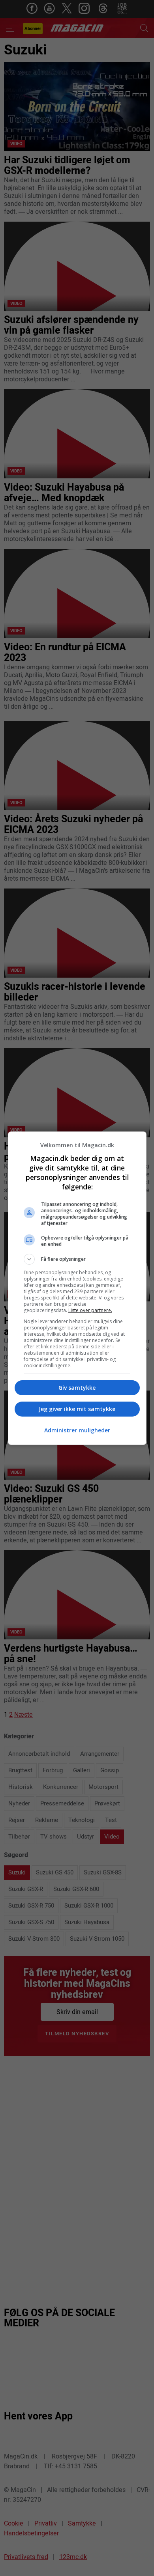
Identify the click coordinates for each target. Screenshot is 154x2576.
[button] (77, 1259)
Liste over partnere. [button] (90, 1310)
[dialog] (77, 1288)
